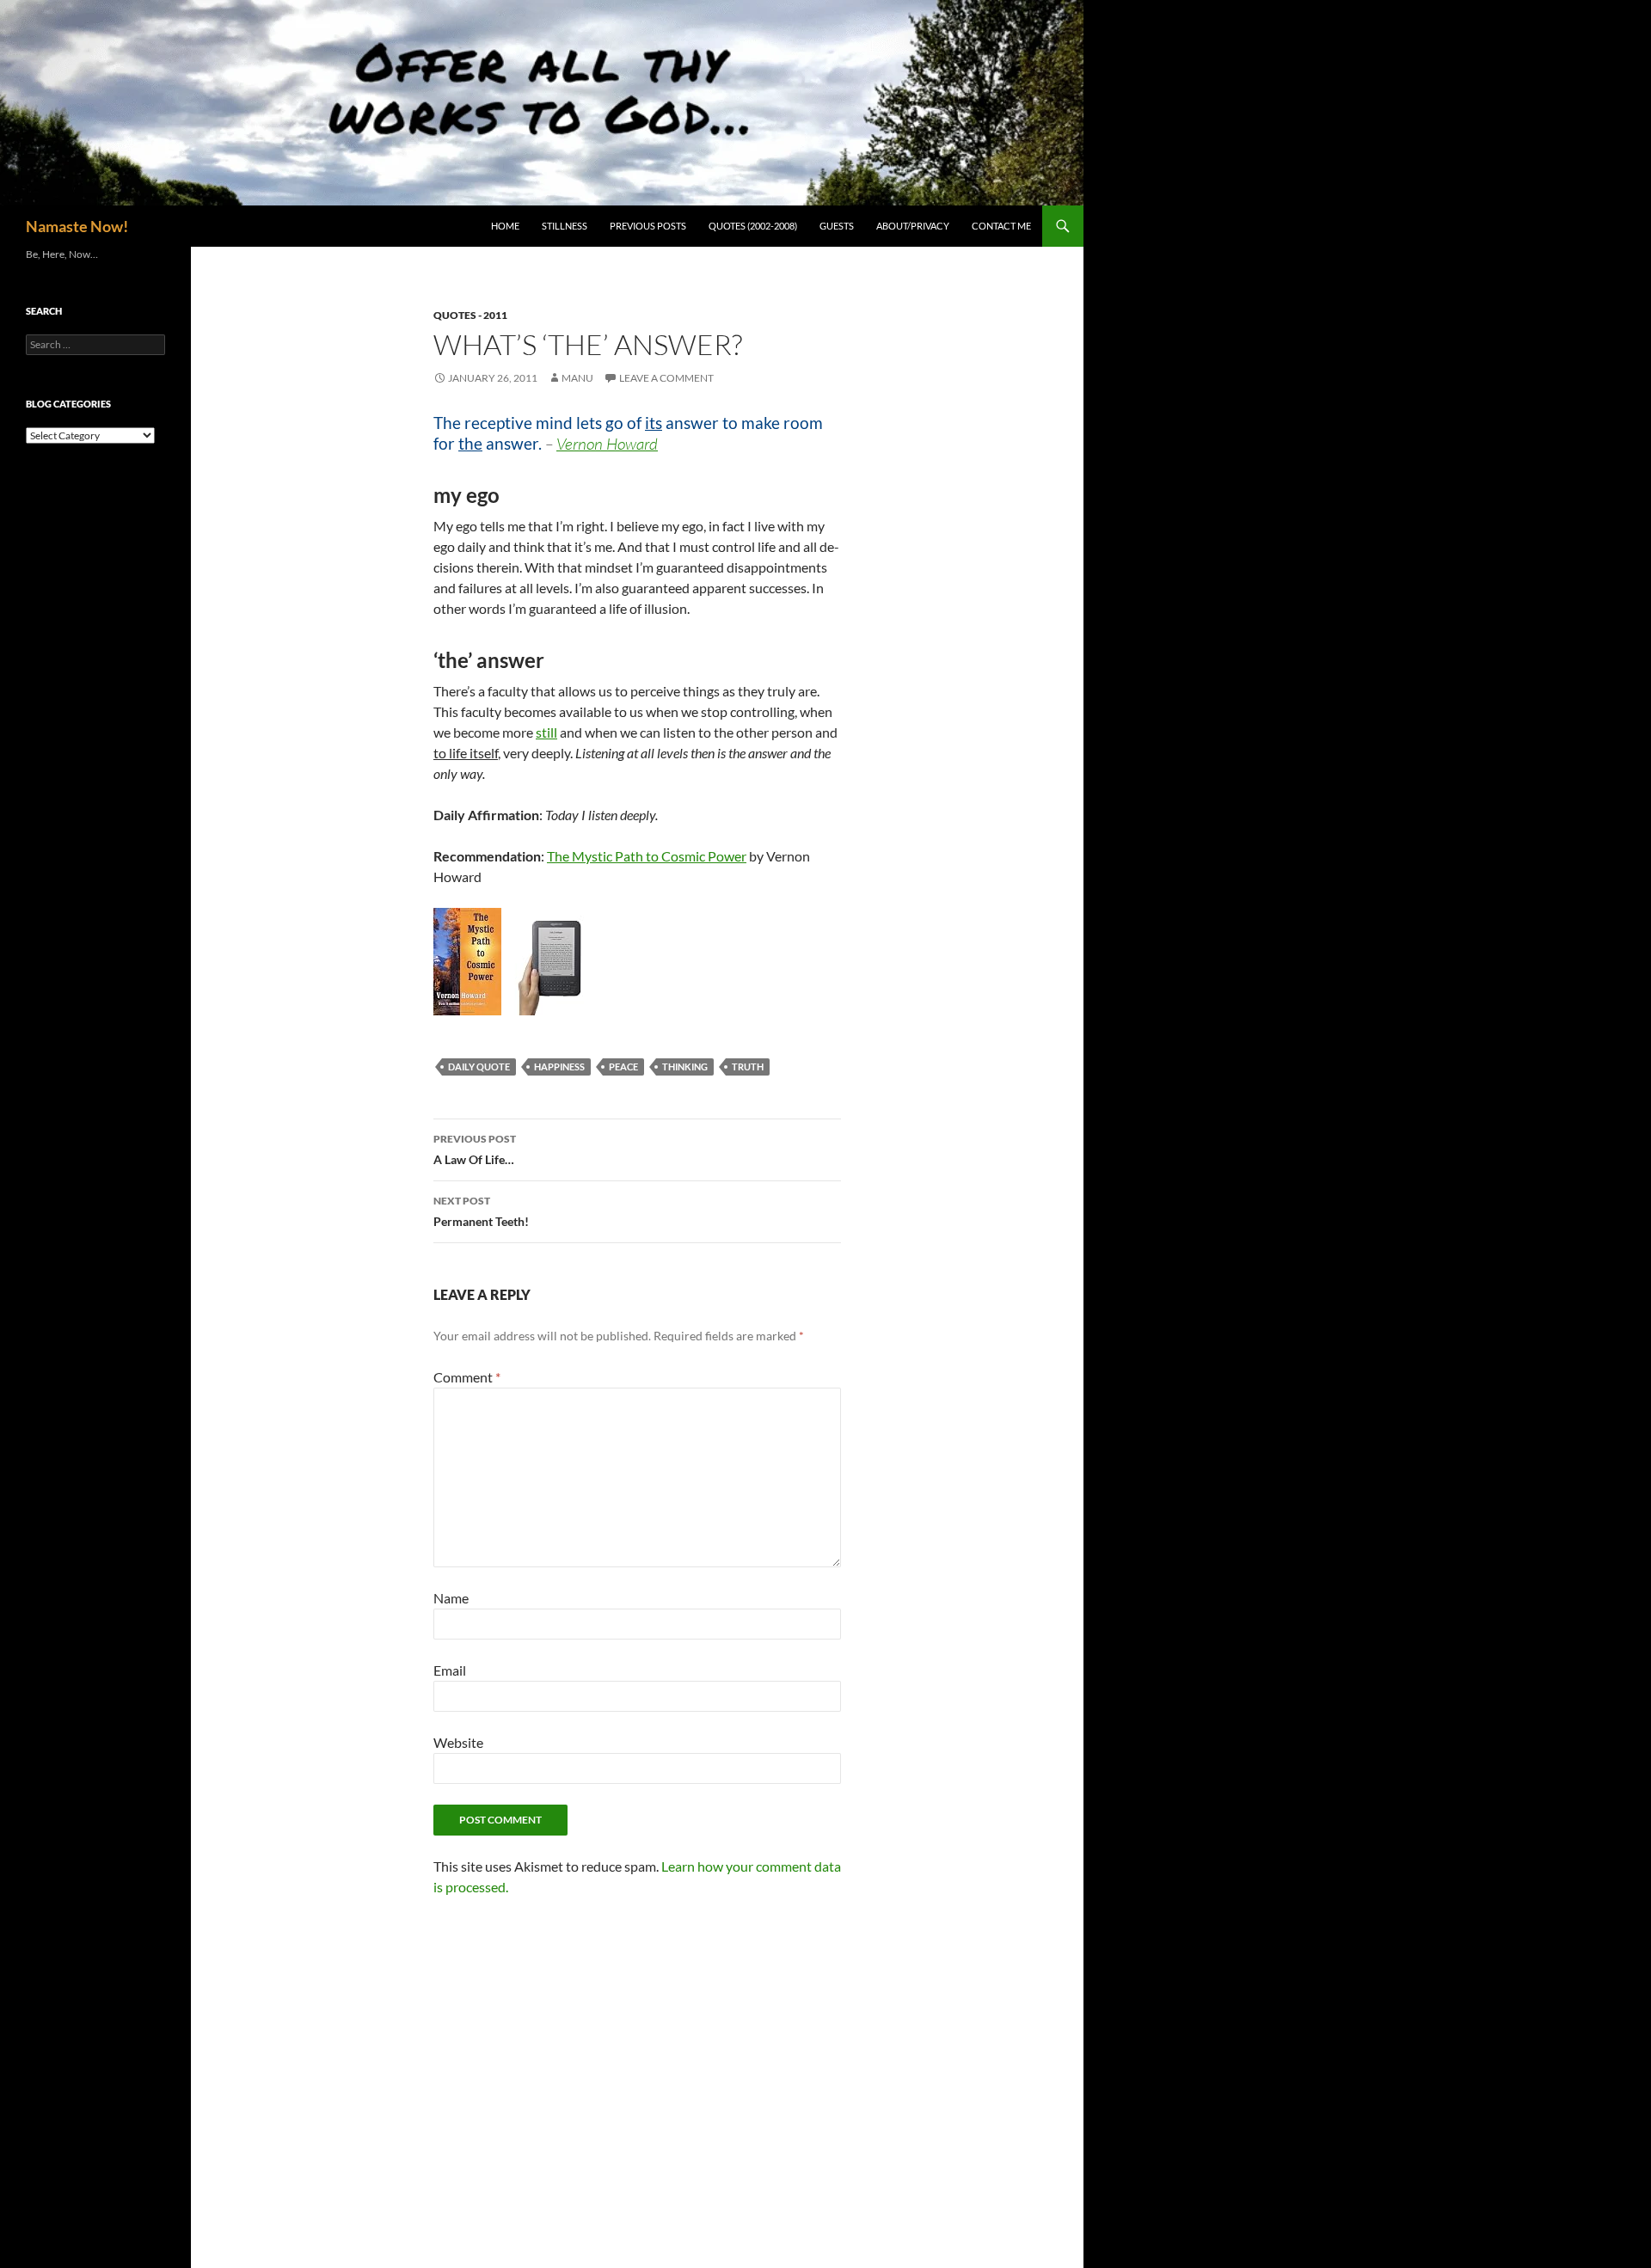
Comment (467, 1377)
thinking (685, 1067)
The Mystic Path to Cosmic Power (647, 856)
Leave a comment (666, 378)
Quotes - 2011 (470, 315)
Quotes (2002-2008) (753, 226)
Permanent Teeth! (481, 1211)
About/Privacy (913, 226)
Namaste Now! (77, 226)
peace (623, 1067)
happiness (559, 1067)
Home (505, 226)
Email (450, 1670)
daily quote (479, 1067)
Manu (577, 378)
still (546, 732)
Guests (837, 226)
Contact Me (1001, 226)
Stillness (565, 226)
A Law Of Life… (475, 1149)
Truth (748, 1067)
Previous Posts (648, 226)
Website (458, 1742)
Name (451, 1598)
